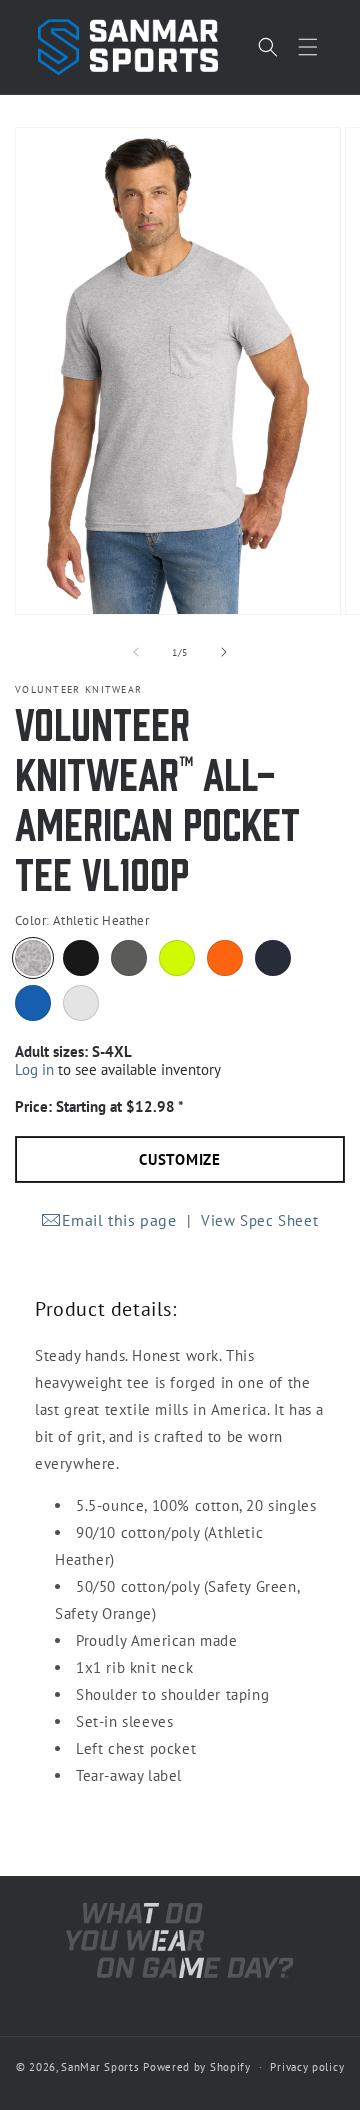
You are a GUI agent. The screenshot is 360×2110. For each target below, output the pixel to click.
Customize (180, 1159)
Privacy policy (307, 2067)
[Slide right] (224, 652)
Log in (34, 1069)
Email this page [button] (119, 1220)
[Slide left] (136, 652)
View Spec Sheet (259, 1220)
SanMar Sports (100, 2067)
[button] (308, 47)
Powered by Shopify (197, 2067)
